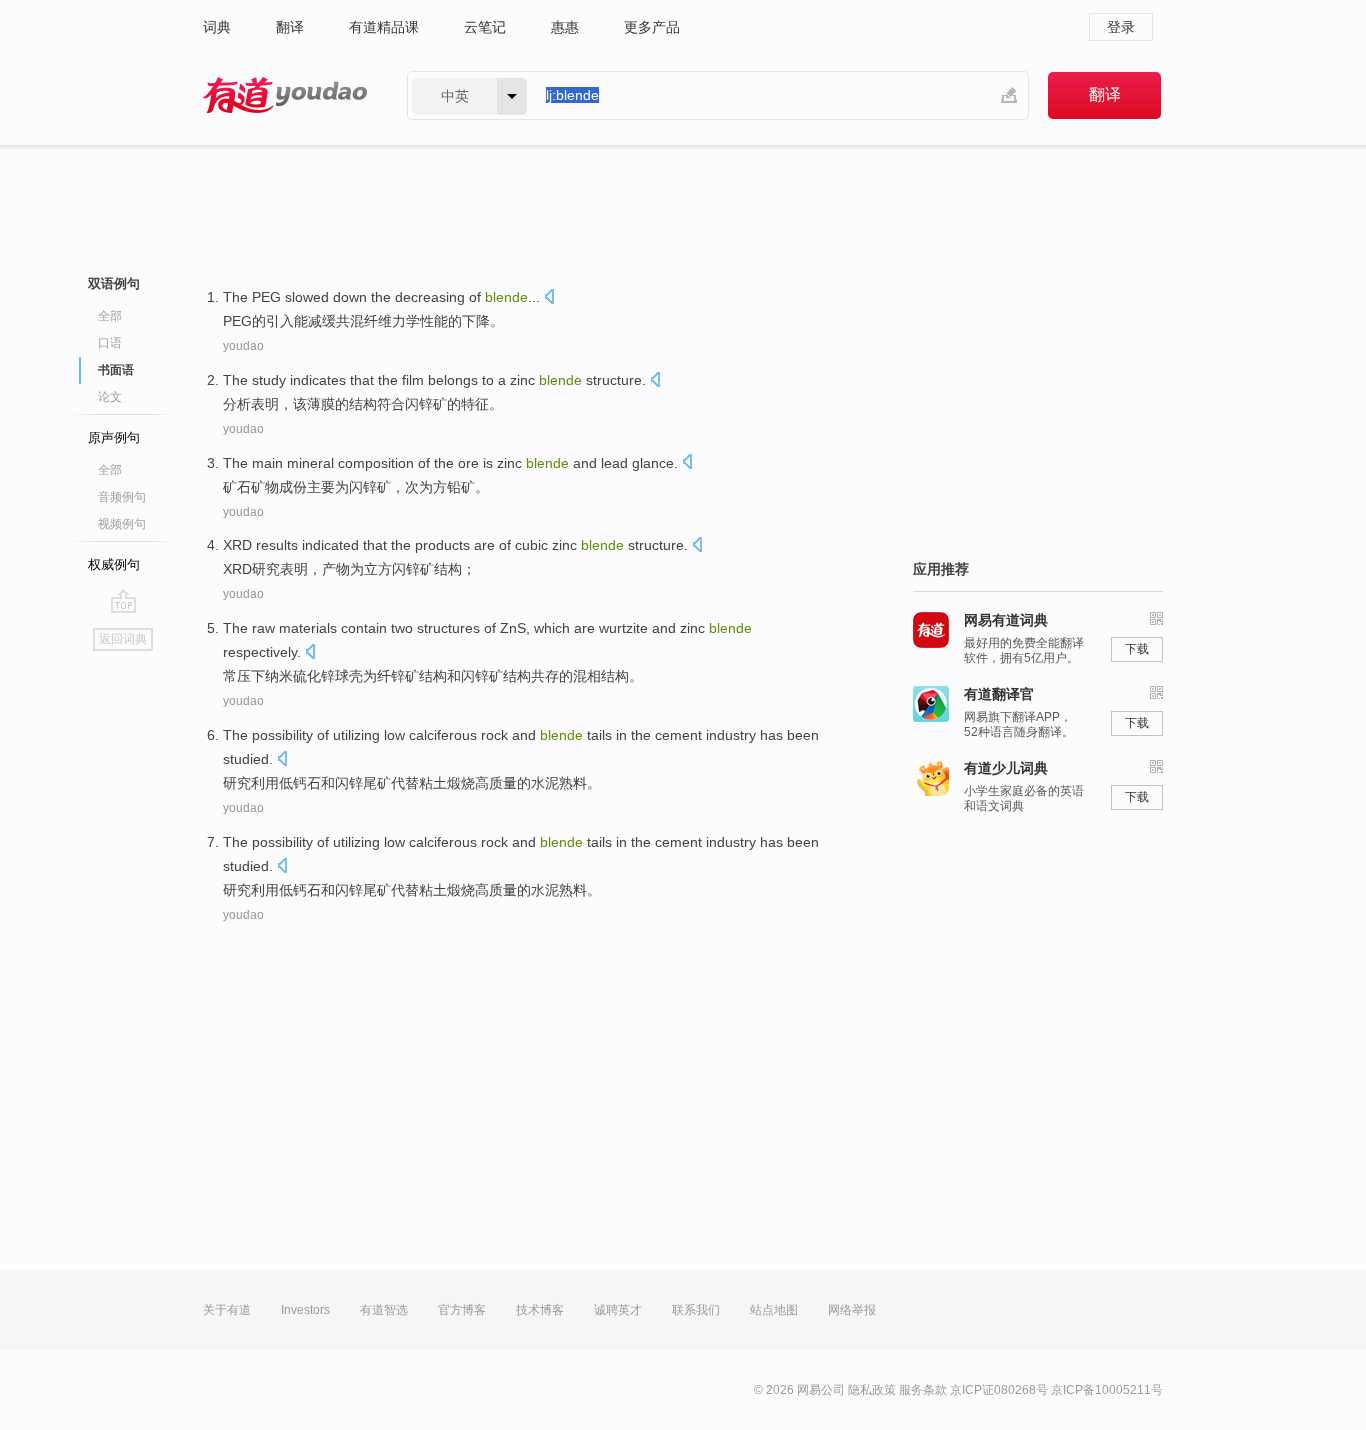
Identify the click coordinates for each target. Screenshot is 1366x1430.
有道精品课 (384, 27)
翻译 (290, 27)
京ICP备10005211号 (1107, 1390)
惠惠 (565, 27)
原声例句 (114, 437)
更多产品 (652, 27)
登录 (1121, 27)
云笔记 (485, 27)
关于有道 (227, 1310)
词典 (217, 27)
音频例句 (122, 497)
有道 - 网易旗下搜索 (285, 95)
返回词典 (123, 639)
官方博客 (462, 1310)
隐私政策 (872, 1390)
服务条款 (923, 1390)
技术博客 (540, 1310)
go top (123, 601)
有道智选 (384, 1310)
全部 (110, 316)
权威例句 (114, 564)
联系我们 (696, 1310)
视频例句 (122, 524)
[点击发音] (549, 298)
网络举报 (852, 1310)
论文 (110, 397)
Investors (305, 1310)
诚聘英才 (618, 1310)
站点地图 (774, 1310)
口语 (110, 343)
